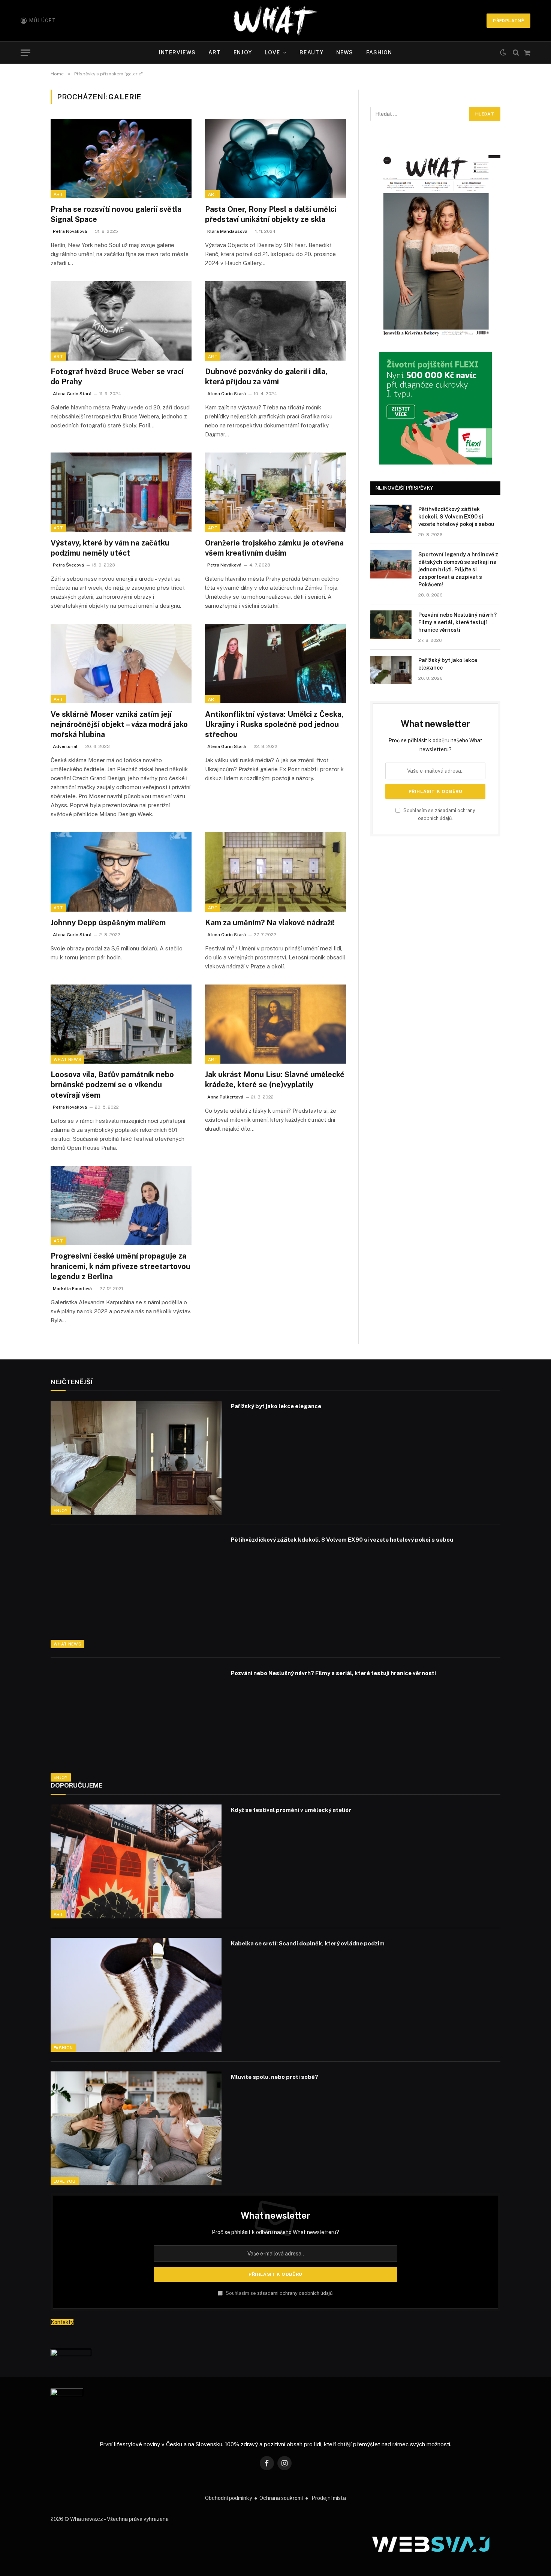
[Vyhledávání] (516, 53)
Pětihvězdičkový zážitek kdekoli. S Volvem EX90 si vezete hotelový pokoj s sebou (456, 517)
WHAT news (67, 1059)
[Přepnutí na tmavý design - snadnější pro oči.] (503, 52)
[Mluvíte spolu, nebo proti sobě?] (136, 2128)
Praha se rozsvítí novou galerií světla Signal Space (116, 214)
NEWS (345, 52)
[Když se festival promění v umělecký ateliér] (136, 1861)
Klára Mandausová (227, 231)
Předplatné (508, 21)
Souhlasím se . (279, 2293)
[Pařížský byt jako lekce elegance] (391, 670)
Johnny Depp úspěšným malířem (108, 923)
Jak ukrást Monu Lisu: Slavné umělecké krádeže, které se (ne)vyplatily (275, 1080)
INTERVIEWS (177, 52)
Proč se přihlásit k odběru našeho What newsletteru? (275, 2232)
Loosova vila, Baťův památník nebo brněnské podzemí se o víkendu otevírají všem (112, 1085)
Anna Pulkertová (225, 1097)
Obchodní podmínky (228, 2498)
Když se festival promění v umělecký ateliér (291, 1810)
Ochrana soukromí (281, 2498)
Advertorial (65, 746)
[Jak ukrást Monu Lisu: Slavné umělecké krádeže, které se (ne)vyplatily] (275, 1024)
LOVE (272, 52)
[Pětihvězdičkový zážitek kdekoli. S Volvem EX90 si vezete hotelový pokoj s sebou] (391, 519)
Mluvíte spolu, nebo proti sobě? (275, 2077)
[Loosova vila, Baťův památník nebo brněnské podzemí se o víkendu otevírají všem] (121, 1024)
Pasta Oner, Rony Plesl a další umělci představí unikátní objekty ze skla (271, 214)
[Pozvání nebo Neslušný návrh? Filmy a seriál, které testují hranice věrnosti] (391, 625)
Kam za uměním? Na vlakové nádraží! (270, 923)
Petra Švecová (68, 565)
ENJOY (243, 52)
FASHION (379, 52)
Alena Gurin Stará (72, 394)
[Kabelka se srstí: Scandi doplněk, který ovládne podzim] (136, 1995)
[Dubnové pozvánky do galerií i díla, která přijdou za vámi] (275, 321)
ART (215, 52)
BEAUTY (311, 52)
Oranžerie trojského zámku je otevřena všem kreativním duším (274, 548)
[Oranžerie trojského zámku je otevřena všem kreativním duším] (275, 492)
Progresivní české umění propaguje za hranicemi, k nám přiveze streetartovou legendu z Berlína (121, 1266)
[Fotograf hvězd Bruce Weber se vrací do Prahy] (121, 321)
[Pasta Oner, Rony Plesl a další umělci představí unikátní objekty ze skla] (275, 159)
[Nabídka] (25, 53)
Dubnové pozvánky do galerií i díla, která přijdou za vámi (266, 377)
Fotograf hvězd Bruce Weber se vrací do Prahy (117, 377)
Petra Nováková (70, 231)
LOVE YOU (65, 2181)
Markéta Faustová (72, 1289)
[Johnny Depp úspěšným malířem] (121, 872)
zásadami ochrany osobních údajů (295, 2293)
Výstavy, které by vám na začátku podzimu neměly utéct (110, 548)
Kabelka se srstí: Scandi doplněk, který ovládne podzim (308, 1943)
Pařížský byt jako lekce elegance (448, 664)
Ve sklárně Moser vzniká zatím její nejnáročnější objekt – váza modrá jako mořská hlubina (119, 724)
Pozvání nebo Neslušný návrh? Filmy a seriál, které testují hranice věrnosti (457, 622)
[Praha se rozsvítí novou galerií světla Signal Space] (121, 159)
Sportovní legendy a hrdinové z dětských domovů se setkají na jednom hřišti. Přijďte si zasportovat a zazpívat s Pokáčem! (458, 569)
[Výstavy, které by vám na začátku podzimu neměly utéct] (121, 492)
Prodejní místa (329, 2498)
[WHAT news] (275, 21)
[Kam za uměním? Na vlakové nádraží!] (275, 872)
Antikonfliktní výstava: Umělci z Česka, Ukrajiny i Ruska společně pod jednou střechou (274, 724)
